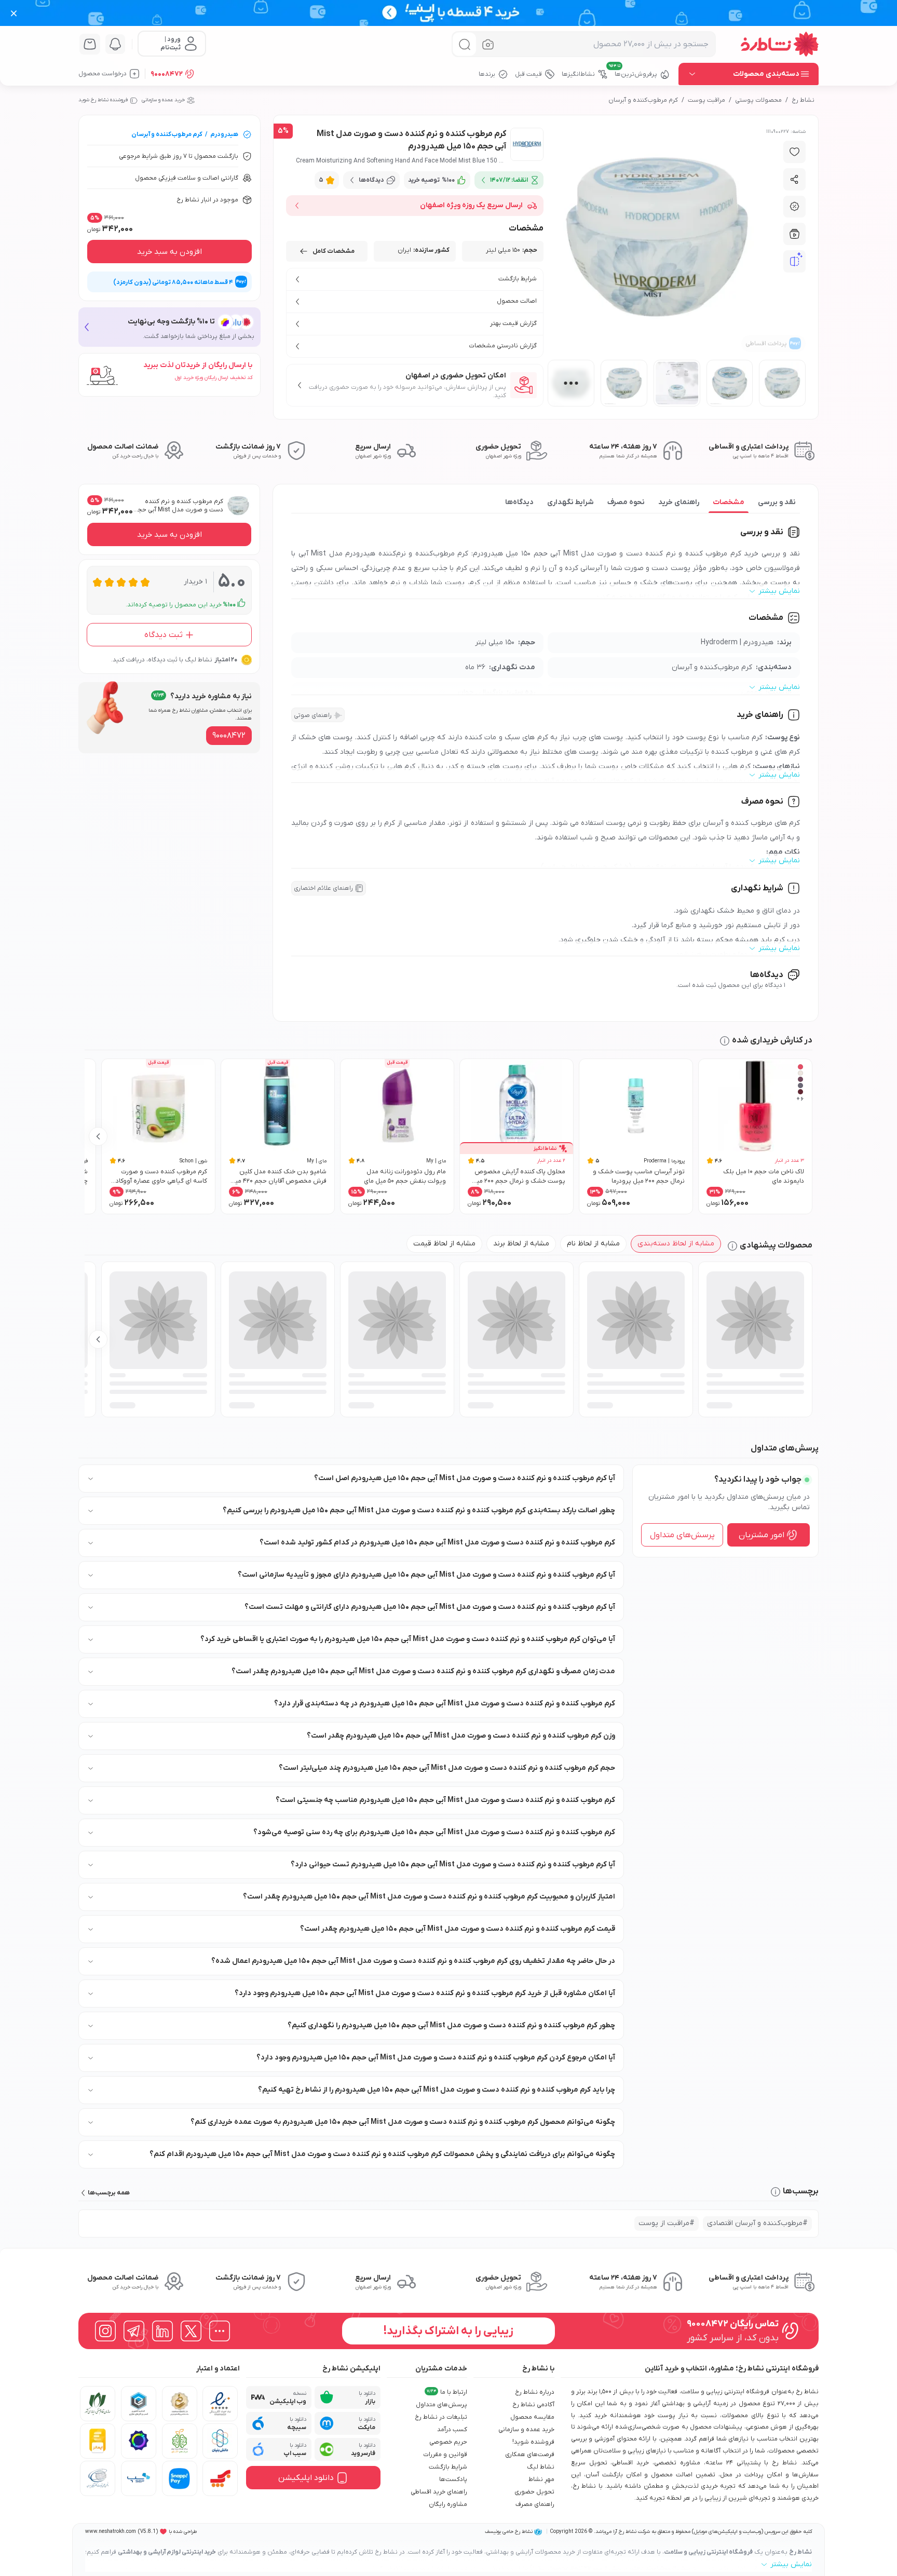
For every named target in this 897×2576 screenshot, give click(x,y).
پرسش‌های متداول (682, 1535)
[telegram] (134, 2331)
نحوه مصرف (626, 502)
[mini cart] (90, 44)
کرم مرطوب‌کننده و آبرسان (643, 100)
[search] (464, 44)
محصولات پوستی (758, 100)
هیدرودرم (224, 134)
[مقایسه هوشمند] (795, 262)
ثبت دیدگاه (164, 635)
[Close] (14, 13)
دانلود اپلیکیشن (306, 2478)
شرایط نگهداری (570, 502)
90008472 (167, 74)
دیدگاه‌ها (519, 502)
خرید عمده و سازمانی (163, 100)
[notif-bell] (115, 44)
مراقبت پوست (706, 100)
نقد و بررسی (777, 502)
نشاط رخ (803, 100)
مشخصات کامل (334, 251)
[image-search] (488, 44)
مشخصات (729, 502)
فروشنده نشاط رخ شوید (103, 100)
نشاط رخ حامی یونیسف (509, 2532)
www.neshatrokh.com (111, 2532)
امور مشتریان (762, 1535)
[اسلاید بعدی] (98, 1136)
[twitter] (191, 2331)
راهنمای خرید (679, 502)
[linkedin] (162, 2331)
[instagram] (105, 2331)
